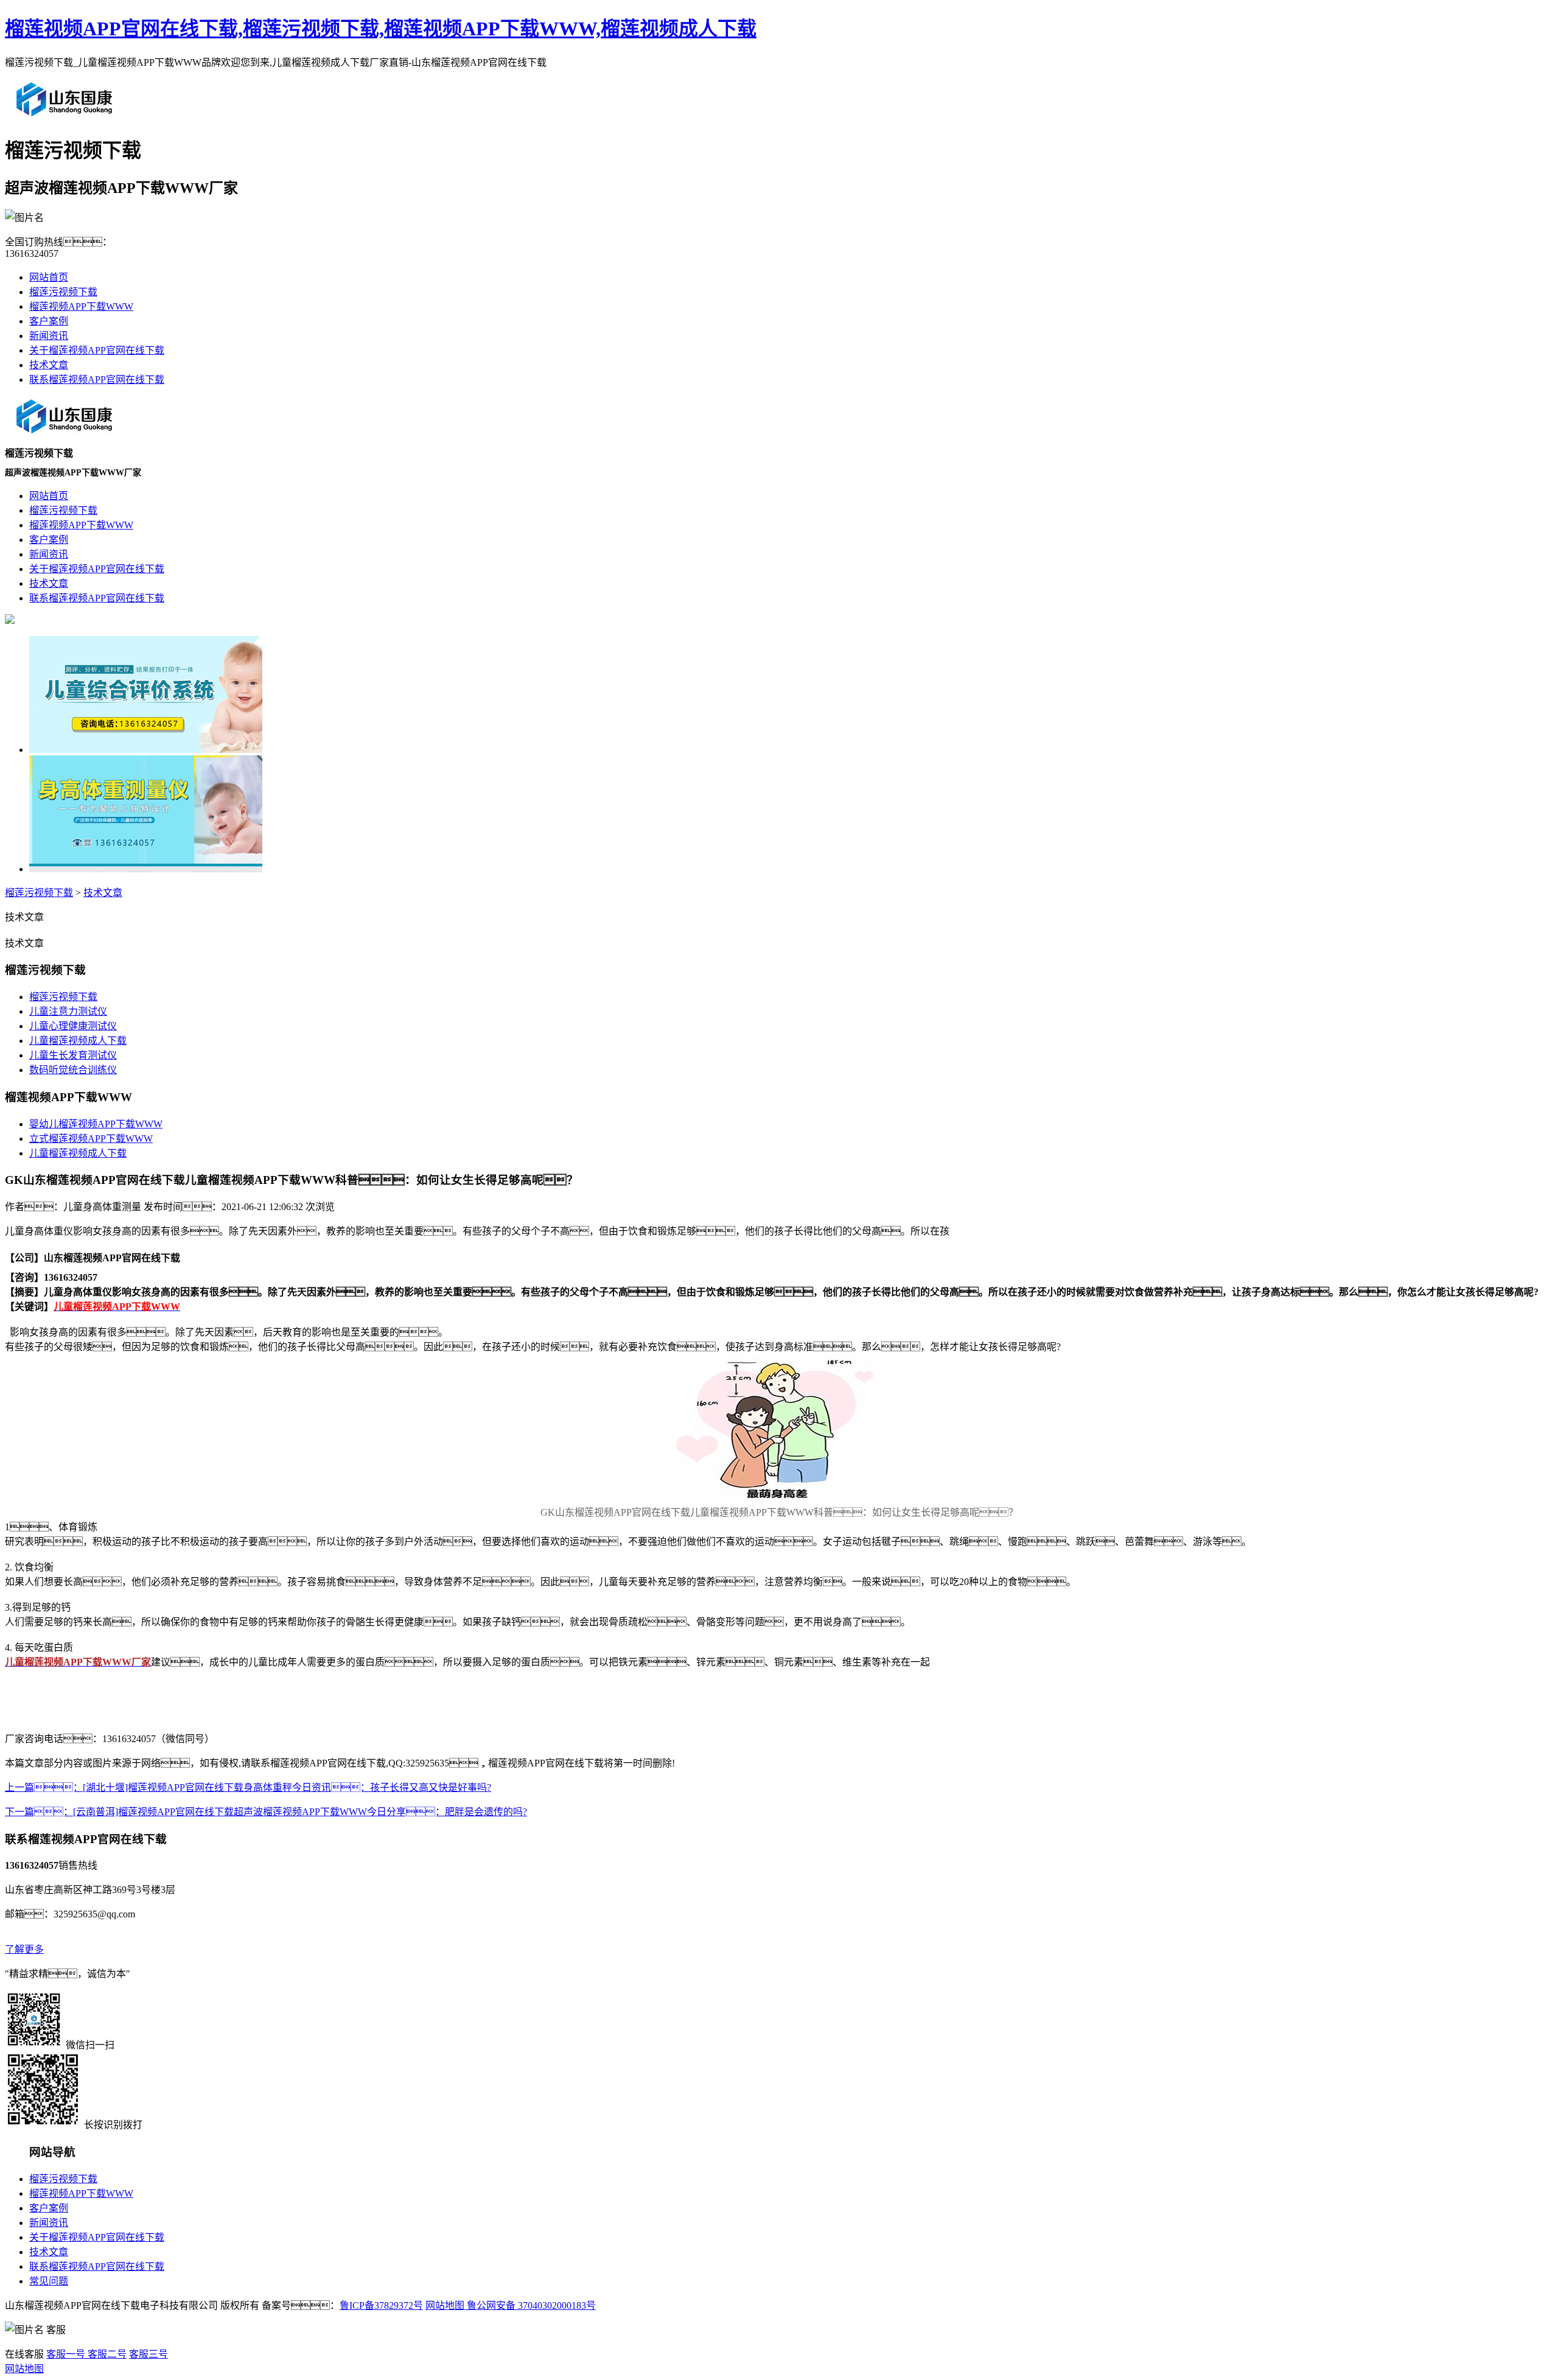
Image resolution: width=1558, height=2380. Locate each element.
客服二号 (106, 2354)
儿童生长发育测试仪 (73, 1055)
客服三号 (148, 2354)
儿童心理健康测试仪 (73, 1026)
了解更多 (24, 1949)
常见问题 (49, 2281)
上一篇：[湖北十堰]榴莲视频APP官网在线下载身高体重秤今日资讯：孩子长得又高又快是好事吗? (248, 1787)
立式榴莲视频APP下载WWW (91, 1139)
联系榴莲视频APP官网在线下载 (97, 380)
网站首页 (49, 277)
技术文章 (49, 365)
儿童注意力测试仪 (68, 1011)
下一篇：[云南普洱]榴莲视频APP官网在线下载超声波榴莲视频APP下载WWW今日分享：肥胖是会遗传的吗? (266, 1812)
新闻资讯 (49, 336)
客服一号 (66, 2354)
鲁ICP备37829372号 (381, 2305)
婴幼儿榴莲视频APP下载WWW (96, 1124)
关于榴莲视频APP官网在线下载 (97, 350)
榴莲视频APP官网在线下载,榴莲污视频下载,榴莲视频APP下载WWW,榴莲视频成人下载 (381, 29)
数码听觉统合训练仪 (73, 1070)
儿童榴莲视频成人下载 (78, 1041)
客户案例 (49, 321)
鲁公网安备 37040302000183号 (530, 2305)
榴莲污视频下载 (63, 292)
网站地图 (445, 2305)
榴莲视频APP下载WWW (81, 306)
